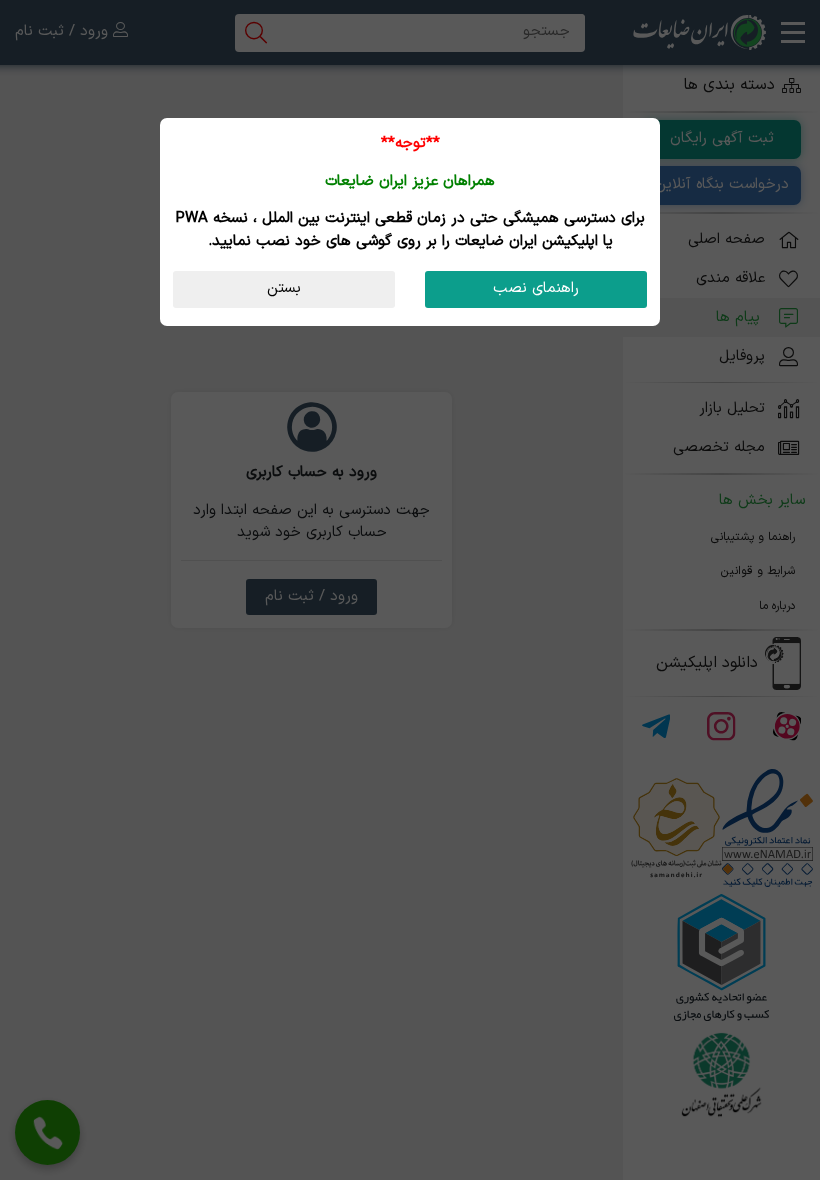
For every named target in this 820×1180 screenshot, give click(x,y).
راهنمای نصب (536, 288)
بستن (284, 288)
